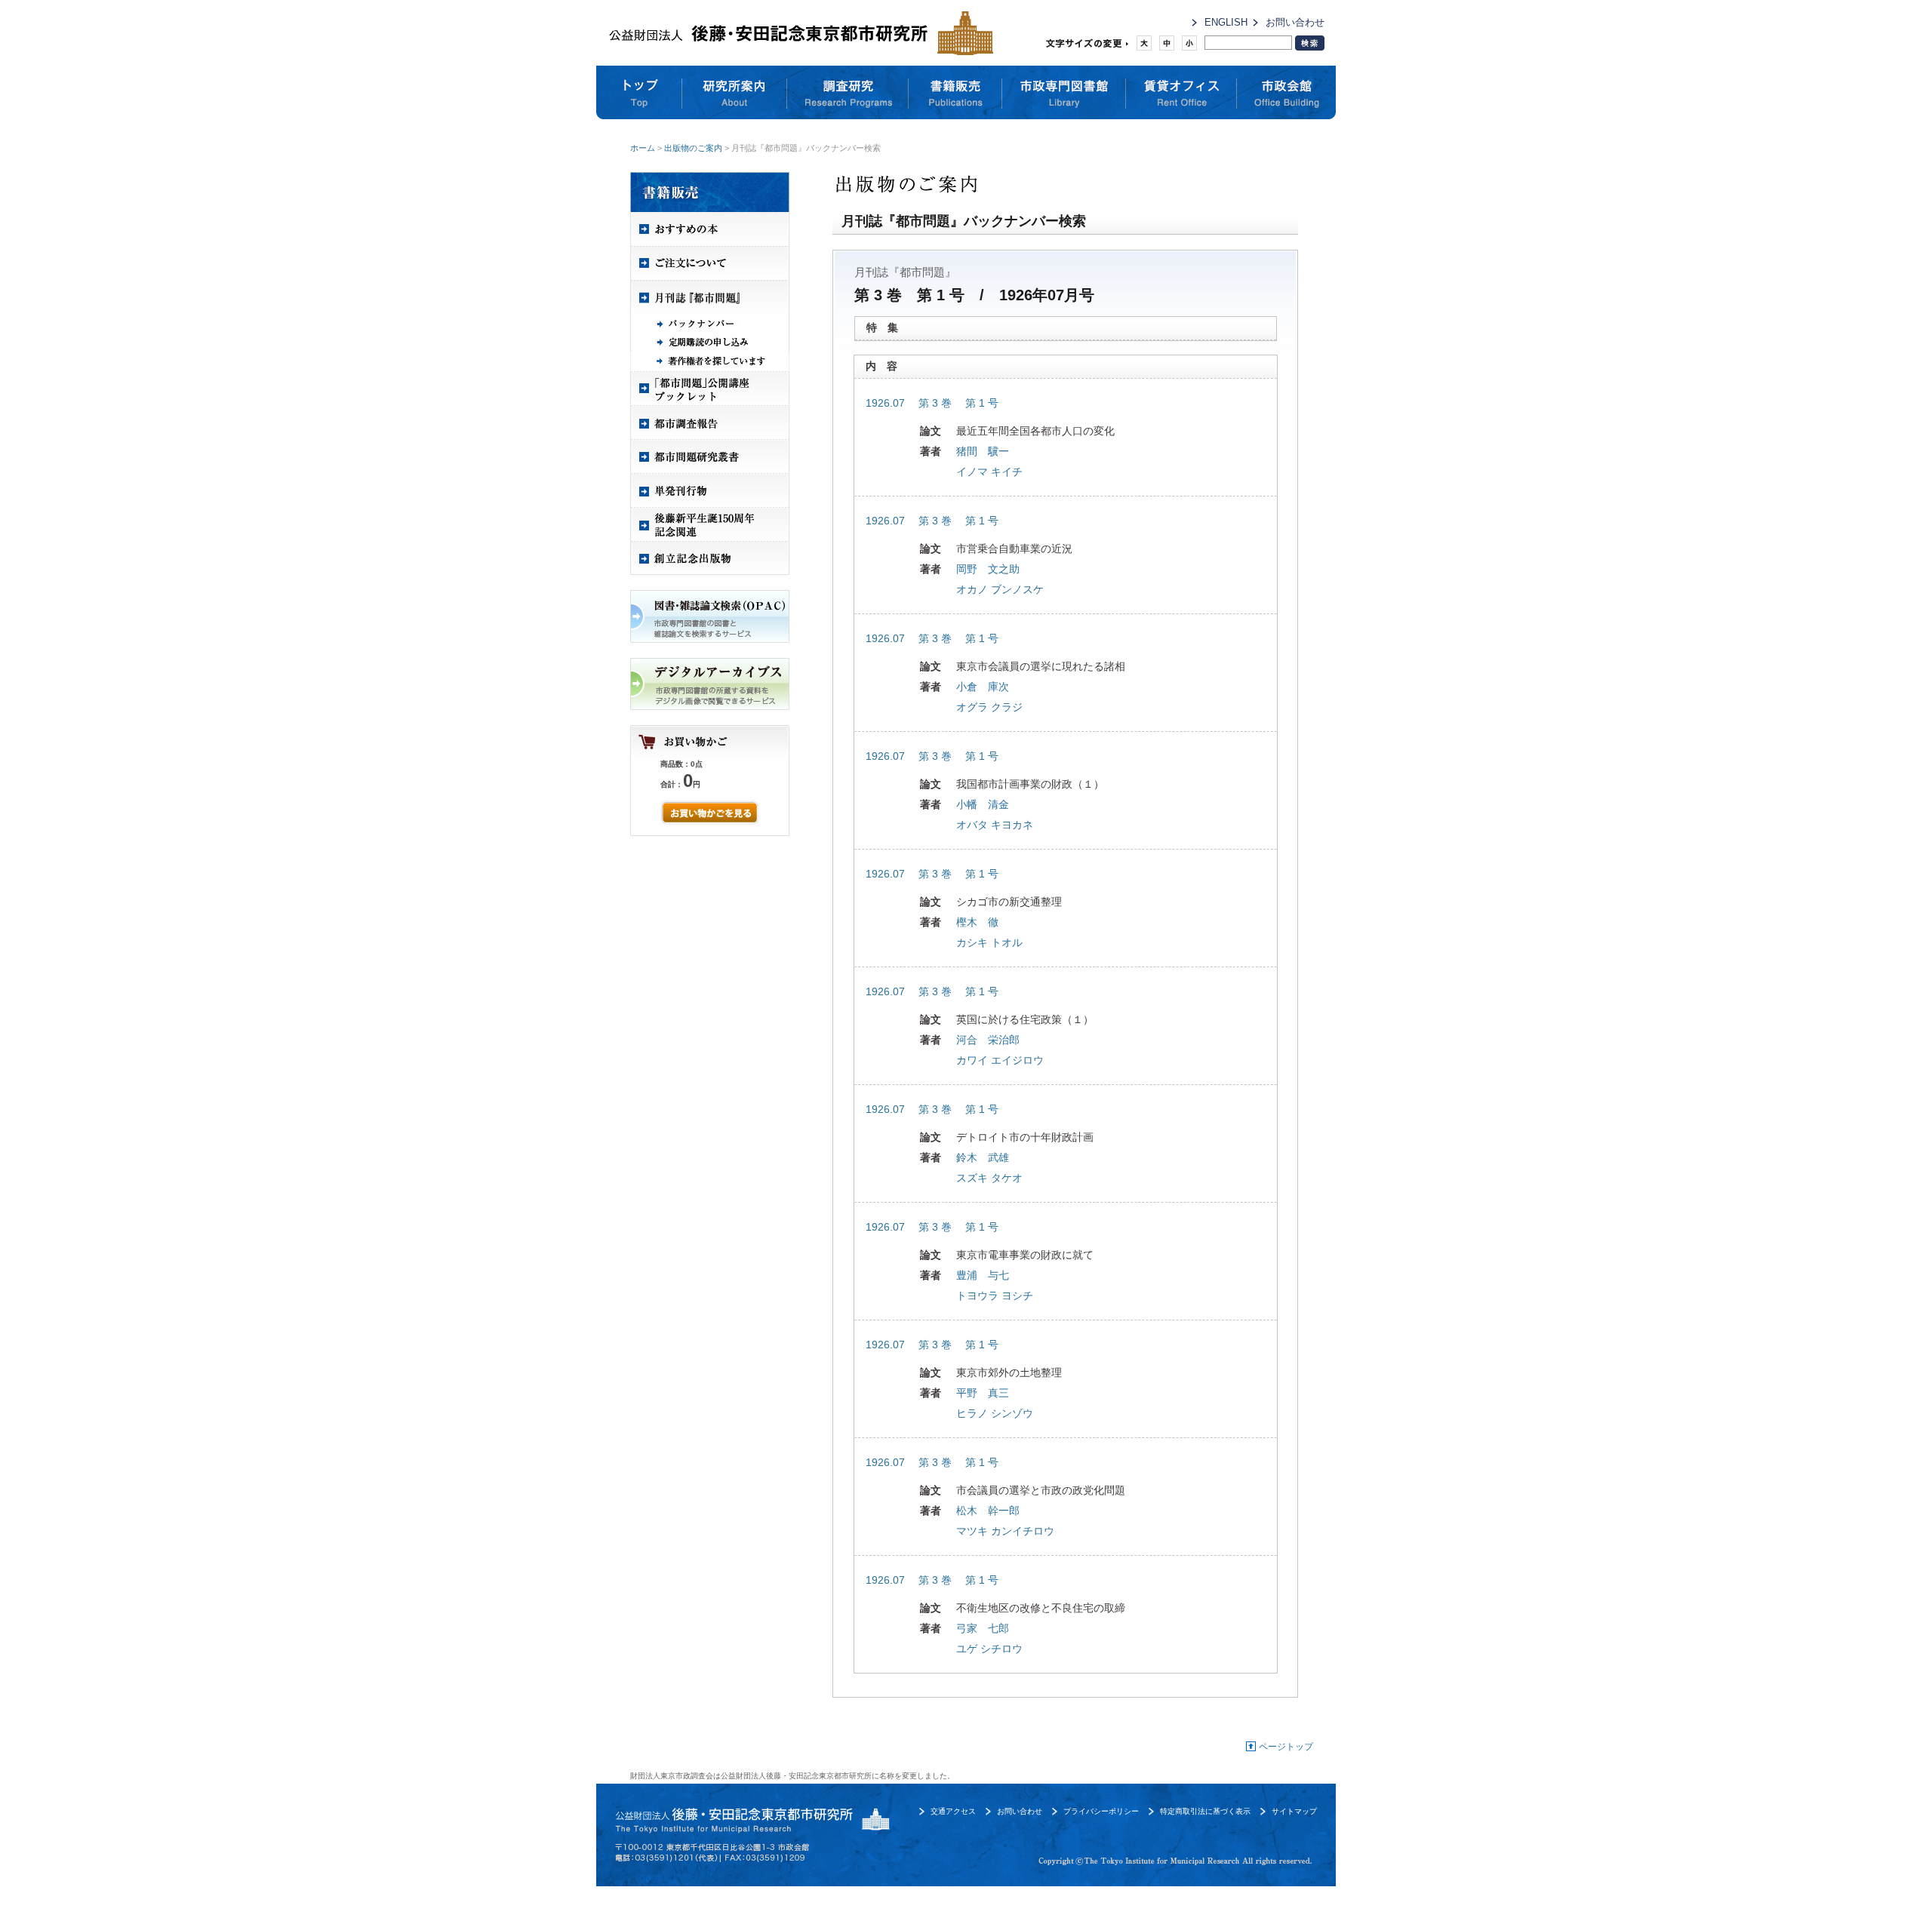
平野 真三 (983, 1393)
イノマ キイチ (989, 472)
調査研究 (848, 93)
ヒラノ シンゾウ (995, 1413)
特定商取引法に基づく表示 (1205, 1811)
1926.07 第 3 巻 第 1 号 (932, 403)
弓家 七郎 (983, 1628)
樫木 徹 (977, 922)
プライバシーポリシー (1101, 1811)
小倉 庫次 (983, 687)
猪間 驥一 (983, 451)
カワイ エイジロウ (1000, 1060)
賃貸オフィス (1181, 93)
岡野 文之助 (988, 569)
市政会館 (1286, 93)
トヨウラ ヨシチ (995, 1295)
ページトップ (1286, 1747)
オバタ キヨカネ (995, 825)
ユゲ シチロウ (989, 1649)
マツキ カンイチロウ (1005, 1531)
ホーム (643, 148)
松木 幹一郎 (988, 1511)
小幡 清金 (983, 804)
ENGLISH (1226, 22)
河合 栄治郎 (988, 1040)
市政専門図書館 (1064, 93)
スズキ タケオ (989, 1178)
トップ (639, 93)
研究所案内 (735, 93)
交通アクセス (953, 1811)
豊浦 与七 (983, 1275)
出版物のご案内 (693, 148)
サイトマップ (1294, 1811)
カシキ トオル (989, 942)
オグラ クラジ (989, 707)
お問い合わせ (1295, 22)
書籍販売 (955, 93)
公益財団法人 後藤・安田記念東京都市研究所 (797, 33)
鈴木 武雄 (983, 1157)
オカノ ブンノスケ (1000, 589)
